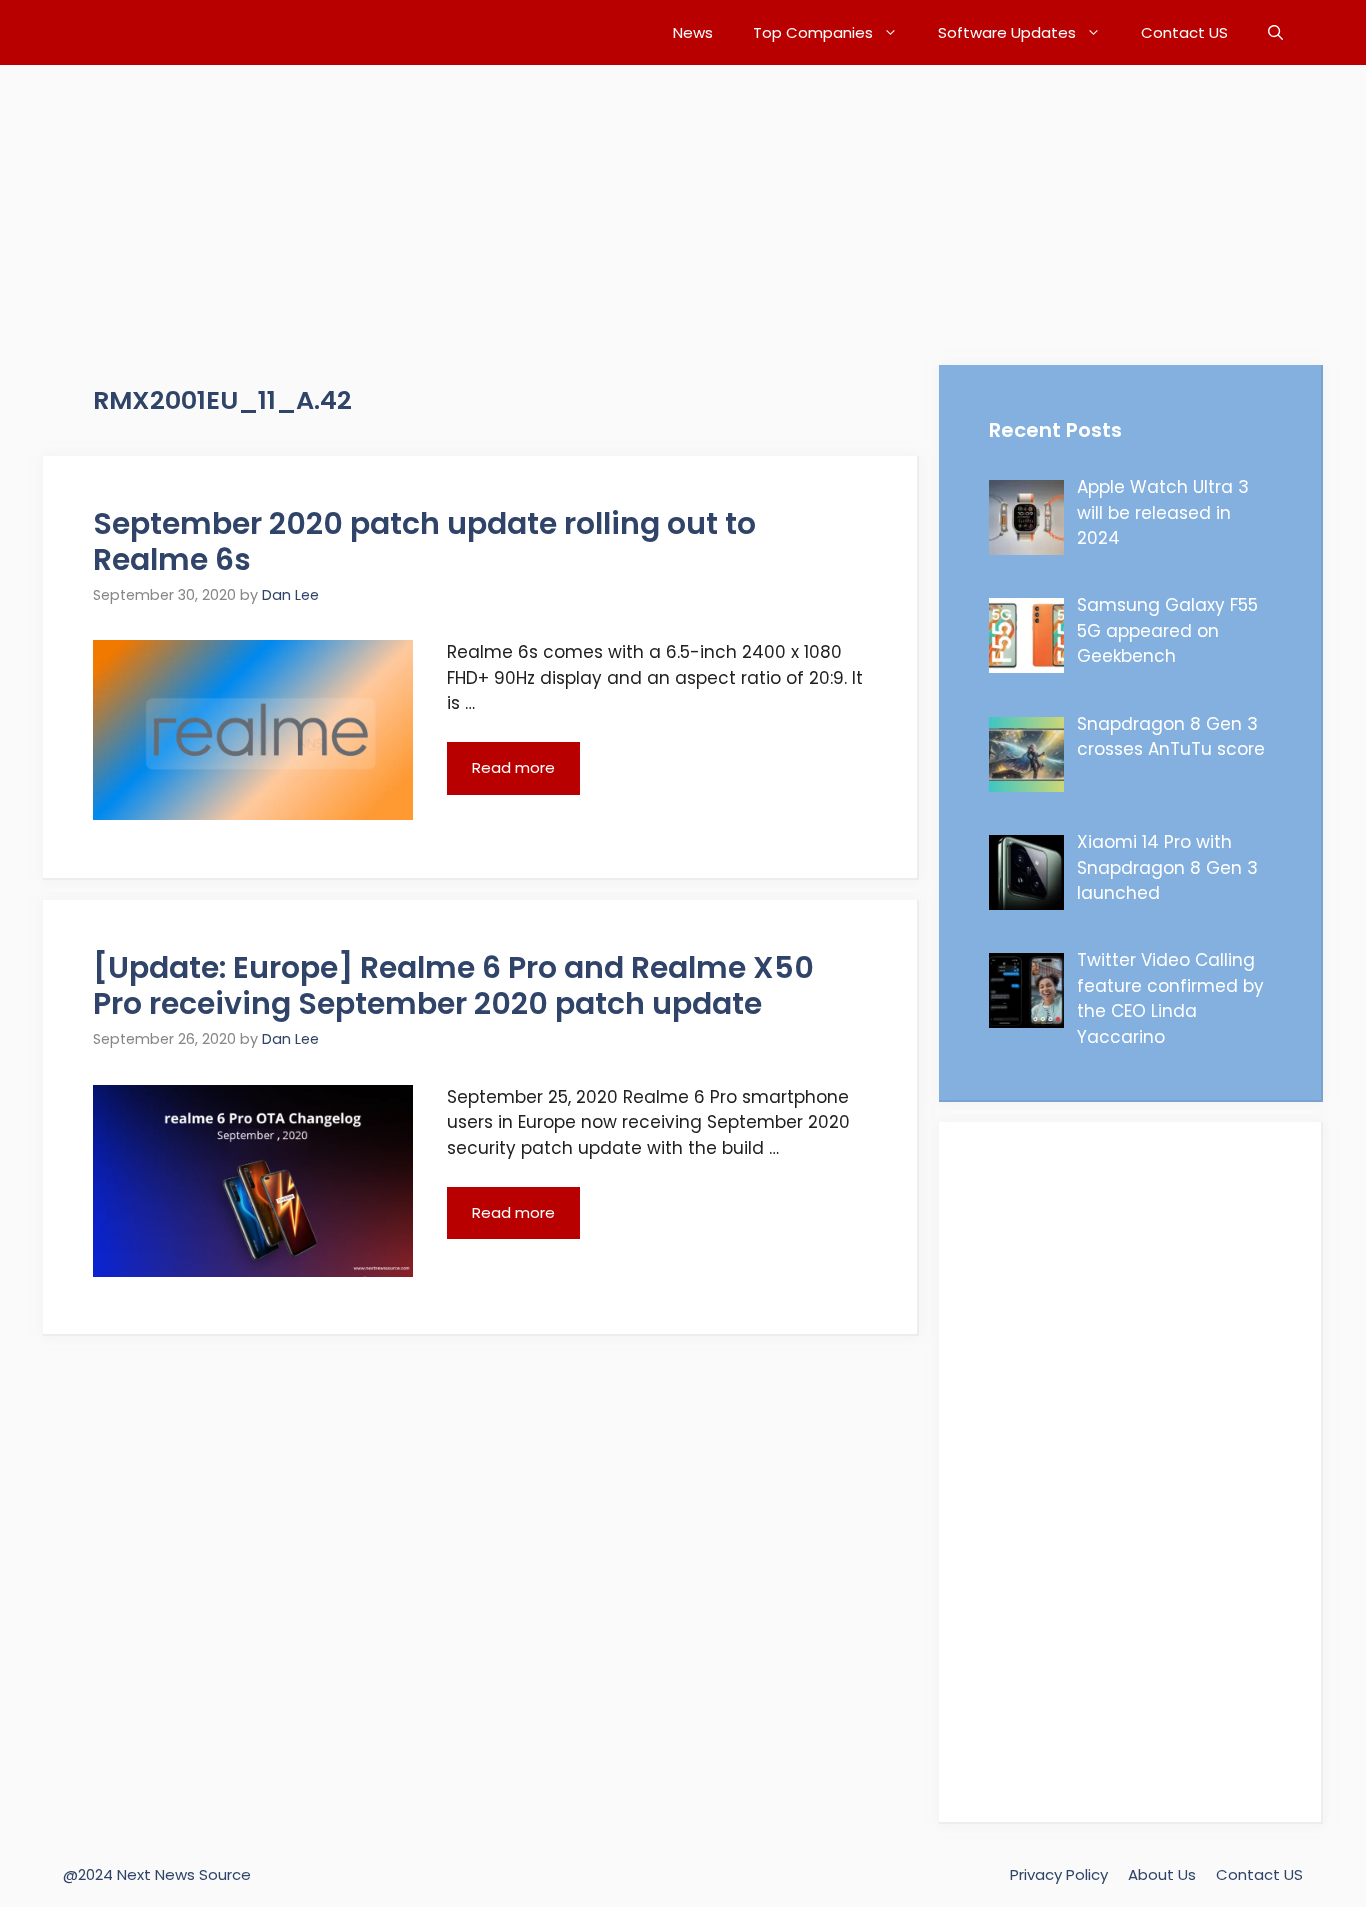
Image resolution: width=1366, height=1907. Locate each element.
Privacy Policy (1059, 1874)
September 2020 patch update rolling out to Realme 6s (424, 541)
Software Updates (1007, 32)
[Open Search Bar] (1275, 32)
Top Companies (813, 32)
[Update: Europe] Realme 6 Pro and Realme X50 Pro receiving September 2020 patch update (453, 985)
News (693, 32)
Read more (513, 767)
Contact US (1184, 32)
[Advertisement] (600, 205)
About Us (1162, 1874)
